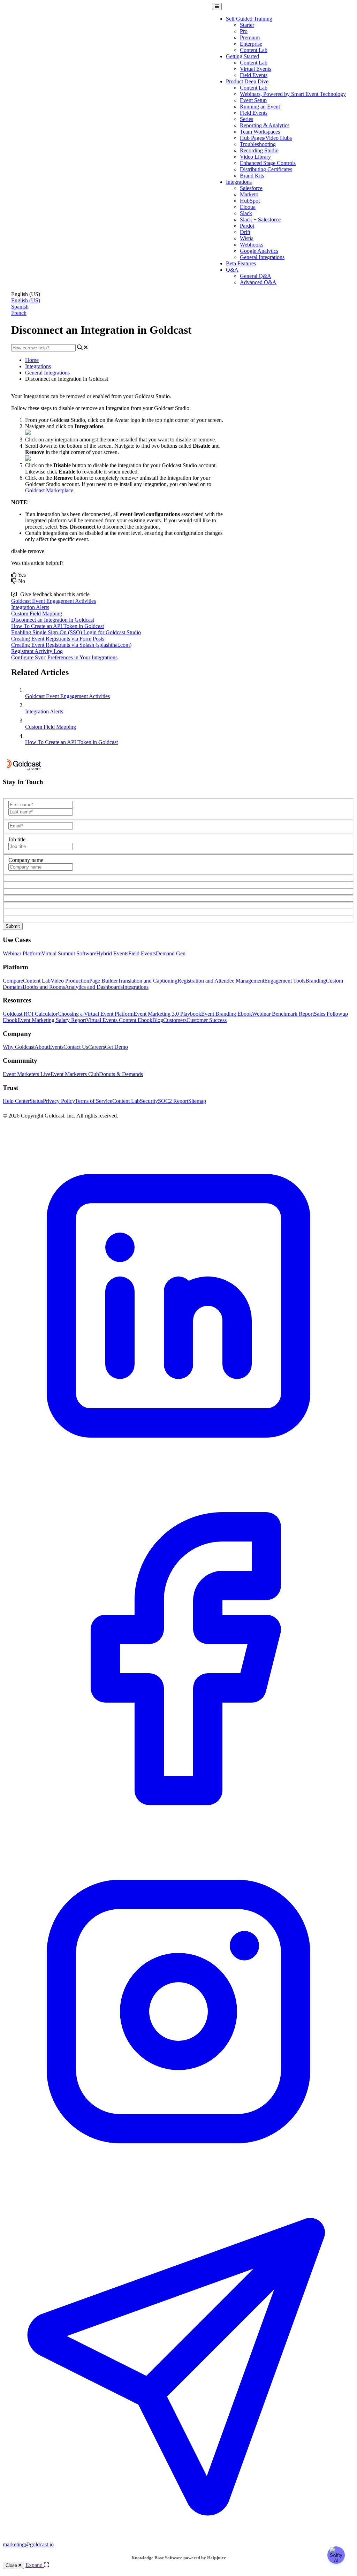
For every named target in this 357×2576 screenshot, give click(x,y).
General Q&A (256, 276)
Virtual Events (256, 69)
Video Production (70, 981)
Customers (175, 1020)
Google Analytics (259, 251)
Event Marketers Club (75, 1074)
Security (149, 1101)
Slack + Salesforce (260, 219)
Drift (245, 232)
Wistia (247, 238)
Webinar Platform (22, 953)
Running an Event (260, 107)
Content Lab (254, 50)
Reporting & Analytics (265, 125)
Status (36, 1101)
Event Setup (253, 100)
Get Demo (116, 1047)
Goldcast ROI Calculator (30, 1014)
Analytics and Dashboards (94, 987)
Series (246, 119)
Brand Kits (252, 176)
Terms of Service (94, 1101)
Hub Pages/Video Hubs (266, 138)
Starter (247, 25)
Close (12, 2565)
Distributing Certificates (266, 169)
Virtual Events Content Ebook (119, 1020)
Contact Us (76, 1047)
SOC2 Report (173, 1101)
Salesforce (251, 188)
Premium (250, 37)
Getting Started (242, 56)
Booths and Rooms (44, 987)
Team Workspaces (260, 132)
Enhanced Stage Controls (268, 163)
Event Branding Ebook (227, 1014)
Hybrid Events (112, 953)
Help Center (16, 1101)
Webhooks (252, 245)
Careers (97, 1047)
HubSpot (250, 201)
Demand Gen (171, 953)
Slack (246, 213)
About (41, 1047)
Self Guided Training (249, 19)
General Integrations (262, 257)
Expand (35, 2565)
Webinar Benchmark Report (283, 1014)
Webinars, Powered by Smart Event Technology (293, 94)
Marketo (249, 194)
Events (56, 1047)
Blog (158, 1020)
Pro (244, 31)
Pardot (247, 226)
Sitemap (197, 1101)
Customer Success (207, 1020)
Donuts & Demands (121, 1074)
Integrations (239, 182)
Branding (316, 981)
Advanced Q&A (258, 282)
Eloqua (248, 207)
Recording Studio (259, 150)
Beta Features (241, 263)
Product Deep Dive (247, 81)
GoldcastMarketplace (49, 490)
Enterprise (251, 44)
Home (32, 360)
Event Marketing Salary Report (52, 1020)
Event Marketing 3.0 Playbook (167, 1014)
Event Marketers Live (27, 1074)
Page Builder (104, 981)
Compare (13, 981)
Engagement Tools (285, 981)
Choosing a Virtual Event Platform (96, 1014)
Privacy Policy (59, 1101)
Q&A (232, 270)
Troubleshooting (258, 144)
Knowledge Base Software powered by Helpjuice (179, 2558)
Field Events (254, 75)
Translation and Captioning (148, 981)
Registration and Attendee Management (221, 981)
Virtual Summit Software (69, 953)
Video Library (255, 157)
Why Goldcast (19, 1047)
